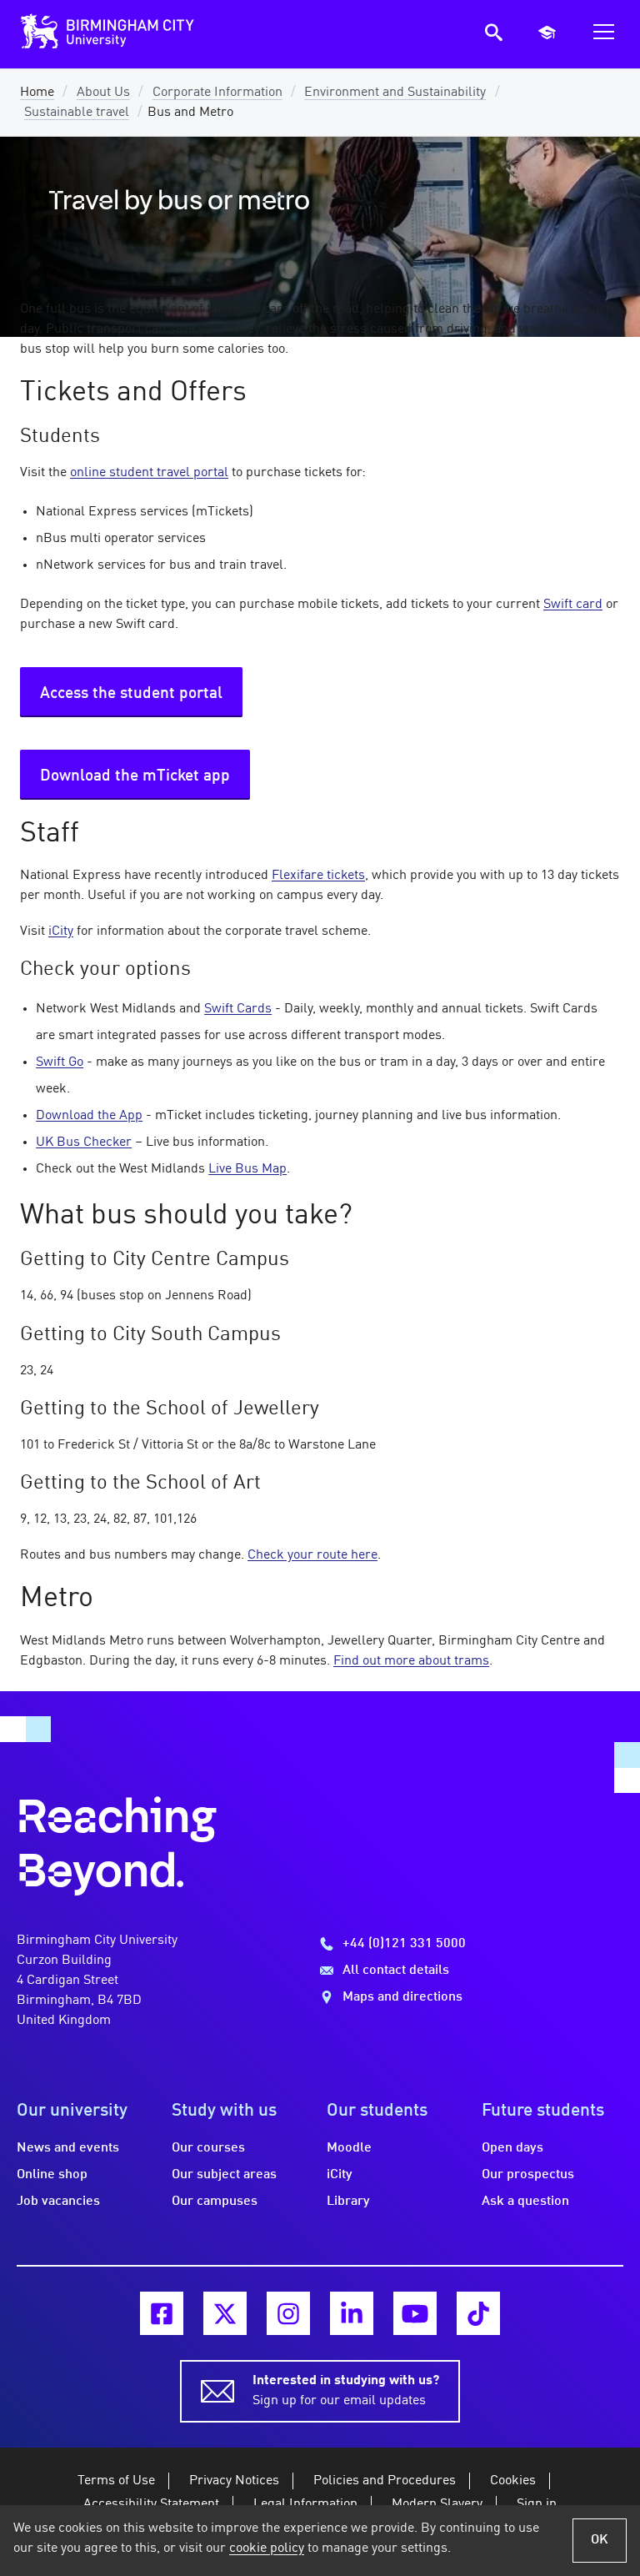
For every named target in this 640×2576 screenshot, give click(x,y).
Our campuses (215, 2202)
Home (37, 93)
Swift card (573, 605)
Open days (512, 2148)
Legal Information (305, 2504)
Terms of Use (116, 2481)
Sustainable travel (77, 113)
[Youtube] (415, 2313)
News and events (68, 2148)
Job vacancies (58, 2202)
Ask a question (525, 2202)
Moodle (349, 2148)
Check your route (312, 1555)
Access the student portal (131, 694)
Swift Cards (238, 1009)
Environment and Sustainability (395, 93)
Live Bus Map (247, 1169)
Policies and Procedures (385, 2481)
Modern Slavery (437, 2504)
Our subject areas (224, 2175)
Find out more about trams (411, 1661)
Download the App (89, 1116)
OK (600, 2540)
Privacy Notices (234, 2481)
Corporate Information (217, 93)
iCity (61, 931)
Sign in (537, 2504)
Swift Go (60, 1062)
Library (348, 2202)
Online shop (52, 2175)
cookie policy (267, 2548)
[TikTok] (478, 2313)
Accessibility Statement (151, 2504)
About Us (103, 93)
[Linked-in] (352, 2313)
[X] (225, 2313)
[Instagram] (288, 2313)
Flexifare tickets (318, 876)
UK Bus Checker (84, 1142)
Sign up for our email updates (346, 2391)
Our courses (208, 2148)
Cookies (513, 2481)
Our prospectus (528, 2175)
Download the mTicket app (135, 776)
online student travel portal (149, 473)
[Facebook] (162, 2313)
